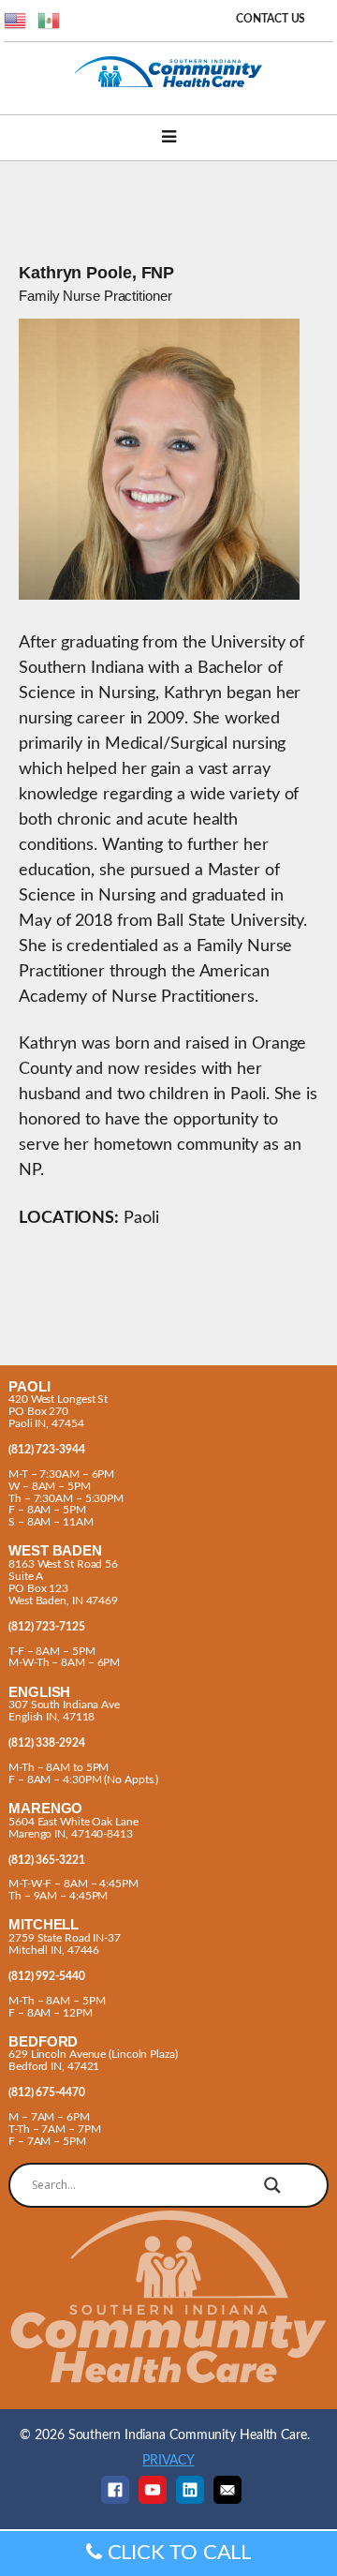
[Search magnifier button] (272, 2185)
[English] (16, 20)
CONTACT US (271, 19)
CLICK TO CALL (177, 2553)
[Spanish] (50, 20)
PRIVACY (168, 2460)
